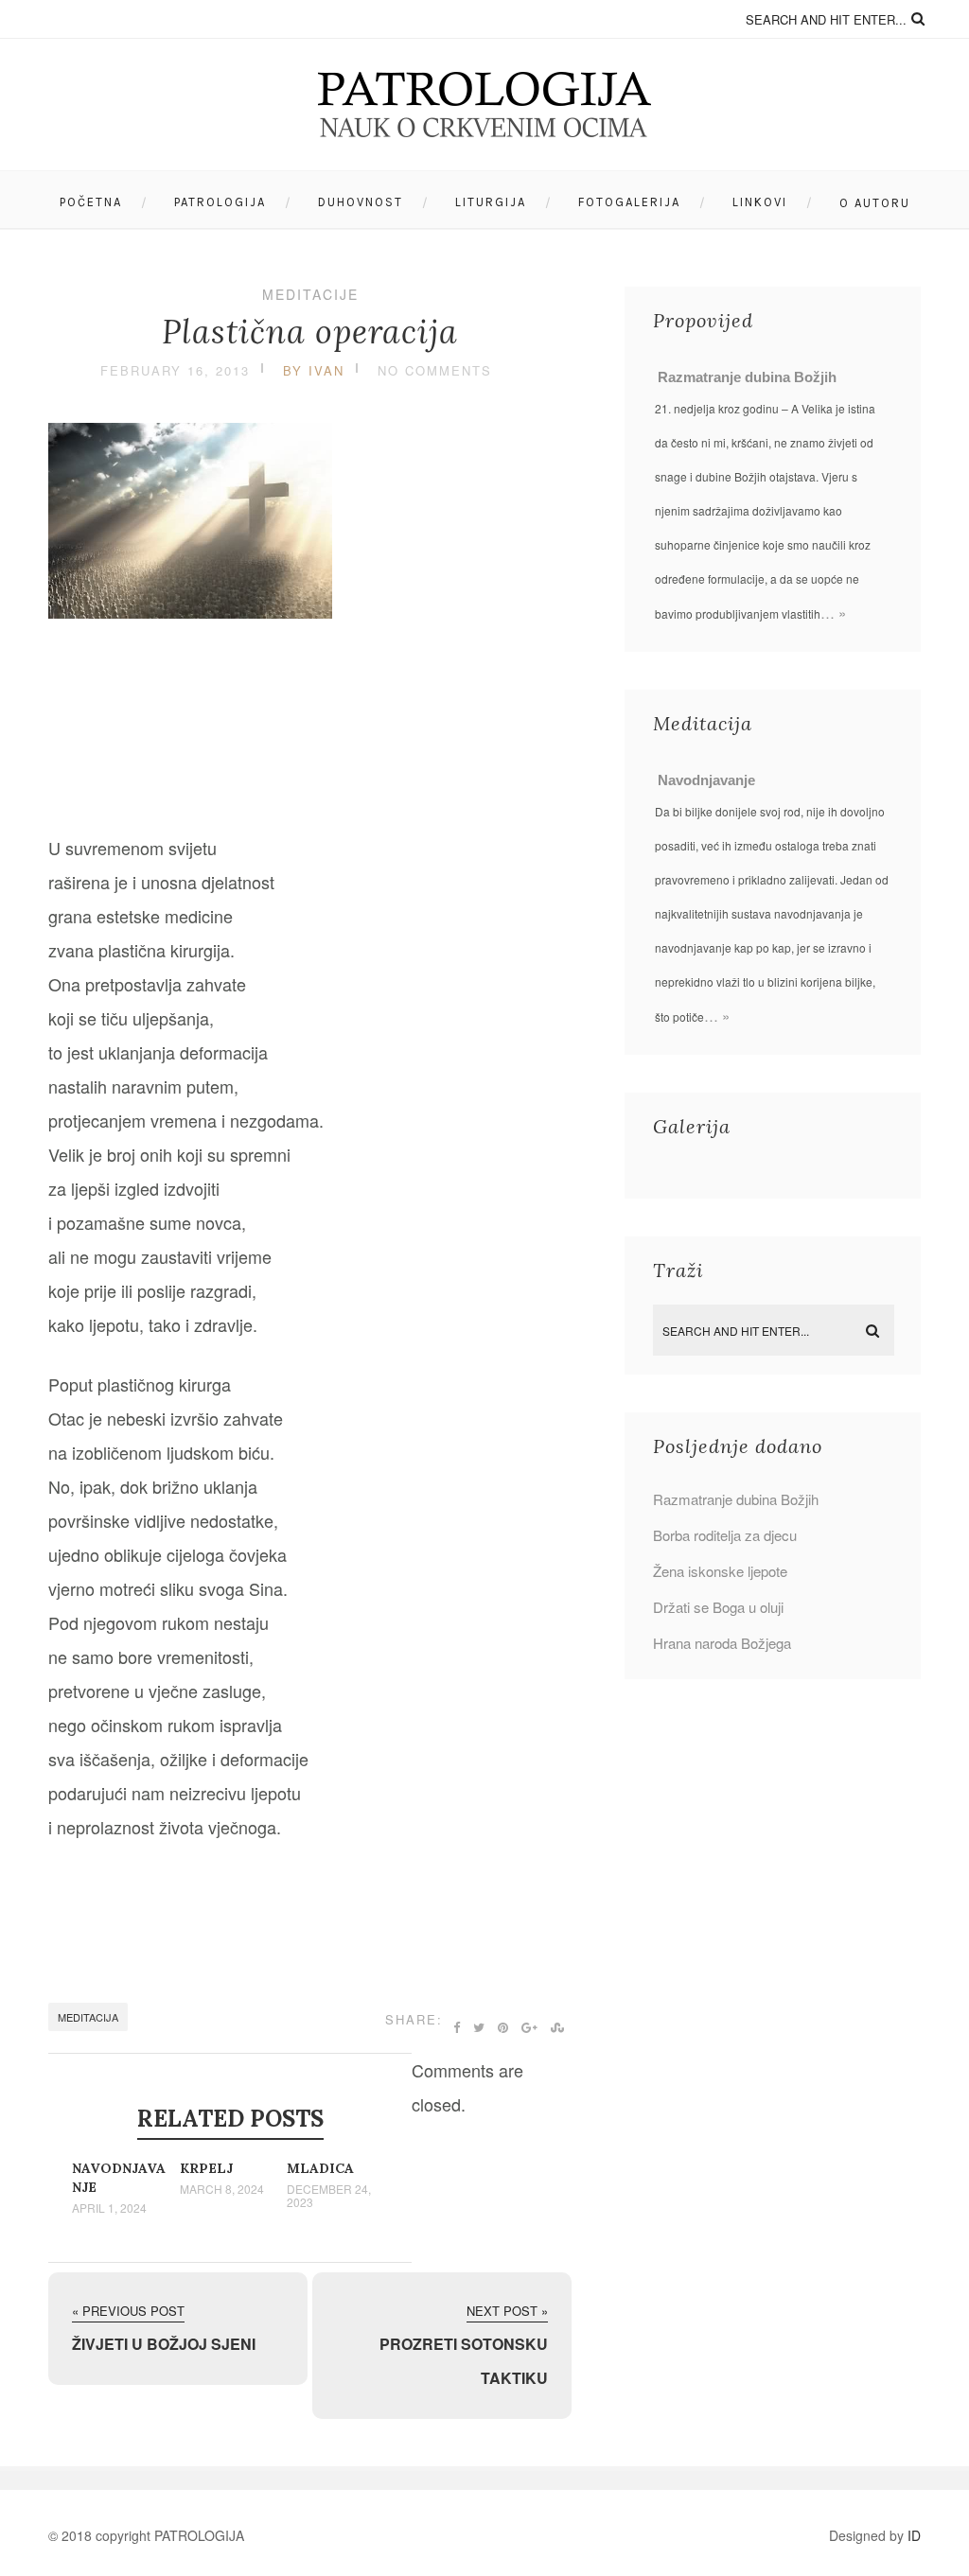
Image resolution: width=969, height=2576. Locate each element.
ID (914, 2535)
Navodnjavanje (706, 780)
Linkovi (760, 202)
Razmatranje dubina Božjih (747, 377)
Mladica (320, 2168)
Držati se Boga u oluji (718, 1607)
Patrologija (220, 202)
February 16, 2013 (175, 370)
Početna (91, 202)
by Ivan (314, 370)
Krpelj (206, 2168)
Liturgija (491, 202)
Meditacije (310, 294)
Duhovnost (361, 202)
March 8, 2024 (222, 2189)
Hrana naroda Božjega (722, 1643)
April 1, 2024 (109, 2208)
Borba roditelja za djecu (725, 1535)
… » (833, 613)
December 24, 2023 (329, 2196)
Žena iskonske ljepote (720, 1571)
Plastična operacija (310, 332)
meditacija (88, 2017)
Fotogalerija (629, 202)
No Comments (435, 370)
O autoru (875, 203)
